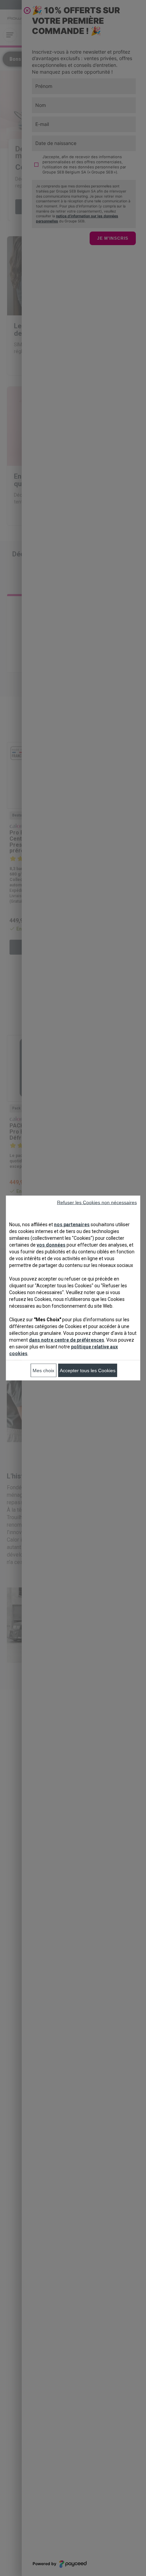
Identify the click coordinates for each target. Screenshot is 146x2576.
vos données (51, 1245)
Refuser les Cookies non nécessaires (97, 1202)
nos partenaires (72, 1225)
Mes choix (43, 1370)
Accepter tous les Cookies (88, 1370)
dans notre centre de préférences (67, 1340)
